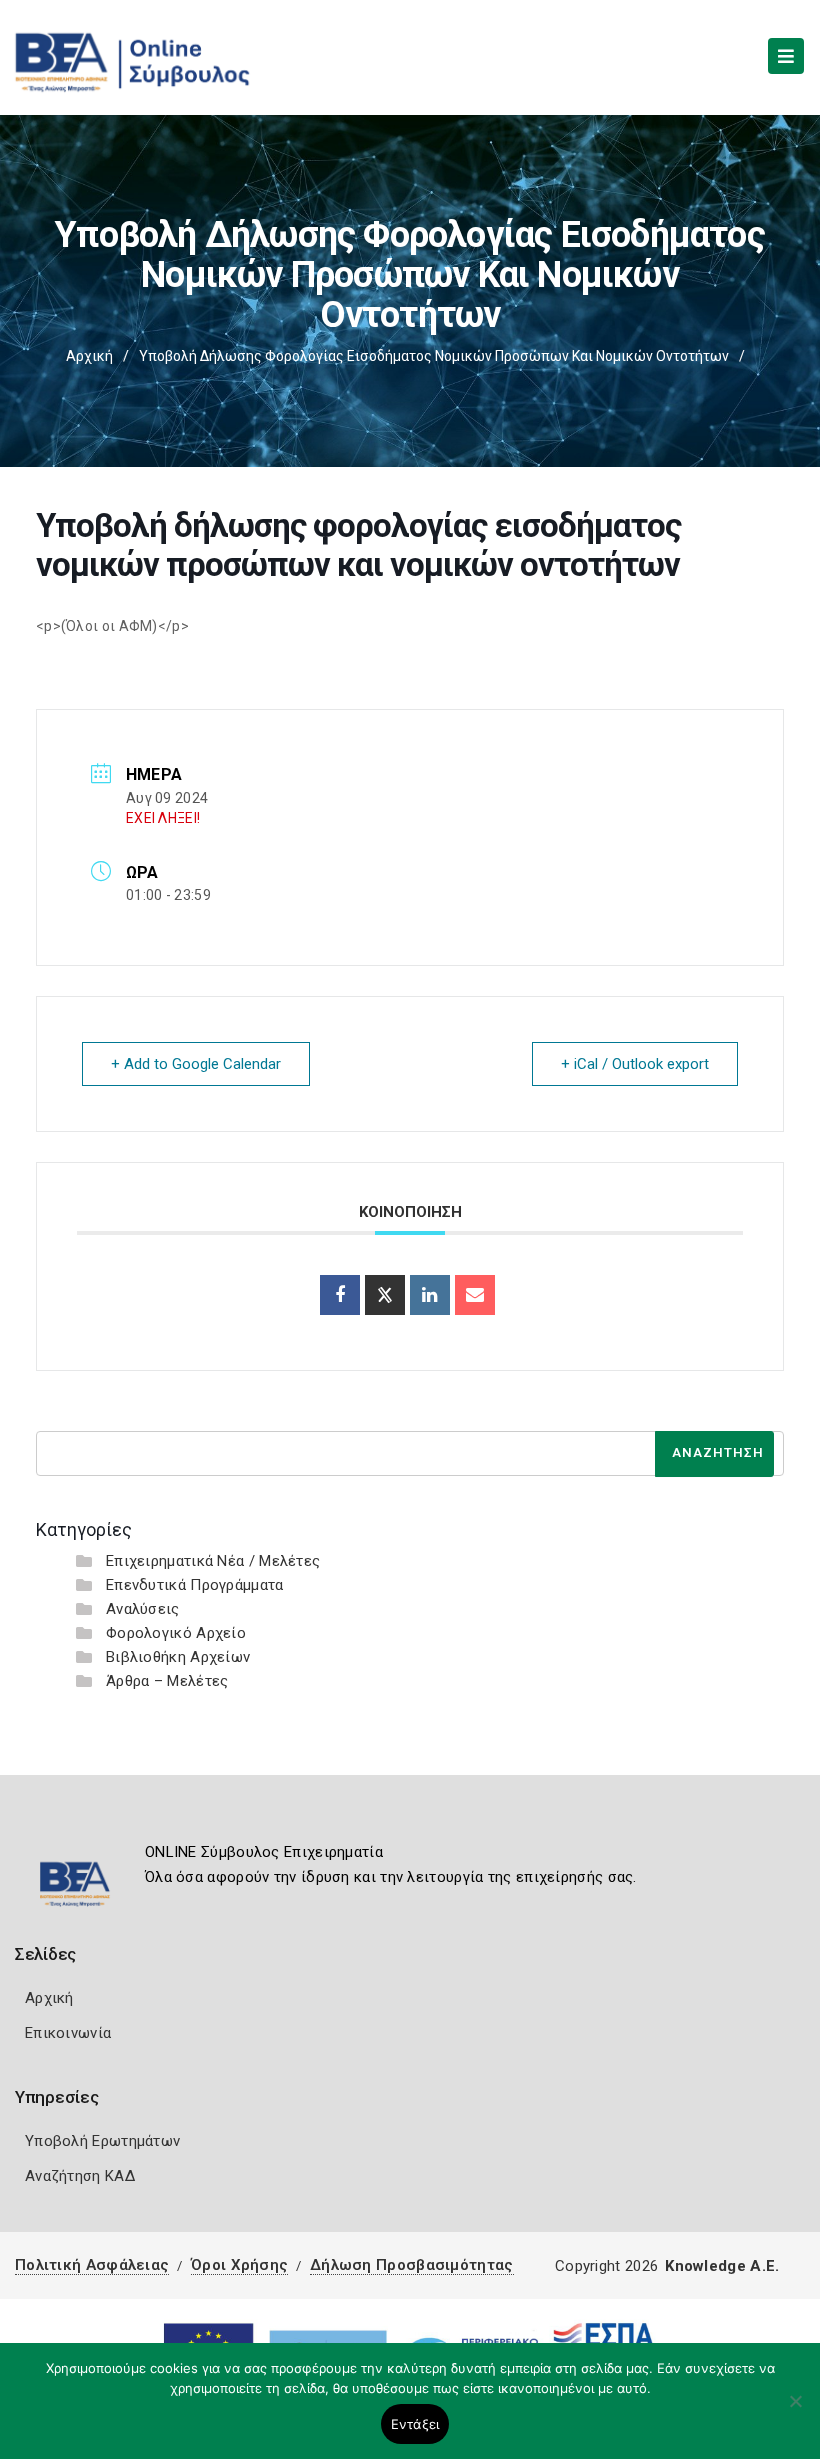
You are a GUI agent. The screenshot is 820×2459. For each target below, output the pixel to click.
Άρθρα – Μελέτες (167, 1681)
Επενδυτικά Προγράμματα (195, 1585)
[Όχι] (795, 2411)
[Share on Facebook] (340, 1295)
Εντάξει (415, 2424)
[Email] (475, 1295)
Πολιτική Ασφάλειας (92, 2265)
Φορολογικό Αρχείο (176, 1633)
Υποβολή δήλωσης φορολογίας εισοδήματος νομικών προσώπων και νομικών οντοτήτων (434, 356)
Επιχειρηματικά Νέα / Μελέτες (213, 1561)
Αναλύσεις (143, 1609)
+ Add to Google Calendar (196, 1064)
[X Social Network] (385, 1295)
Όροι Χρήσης (239, 2265)
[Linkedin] (430, 1295)
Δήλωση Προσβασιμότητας (412, 2265)
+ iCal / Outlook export (635, 1064)
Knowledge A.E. (722, 2266)
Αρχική (89, 356)
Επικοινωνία (68, 2033)
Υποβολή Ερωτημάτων (102, 2141)
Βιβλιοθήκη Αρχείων (178, 1657)
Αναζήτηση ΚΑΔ (80, 2176)
